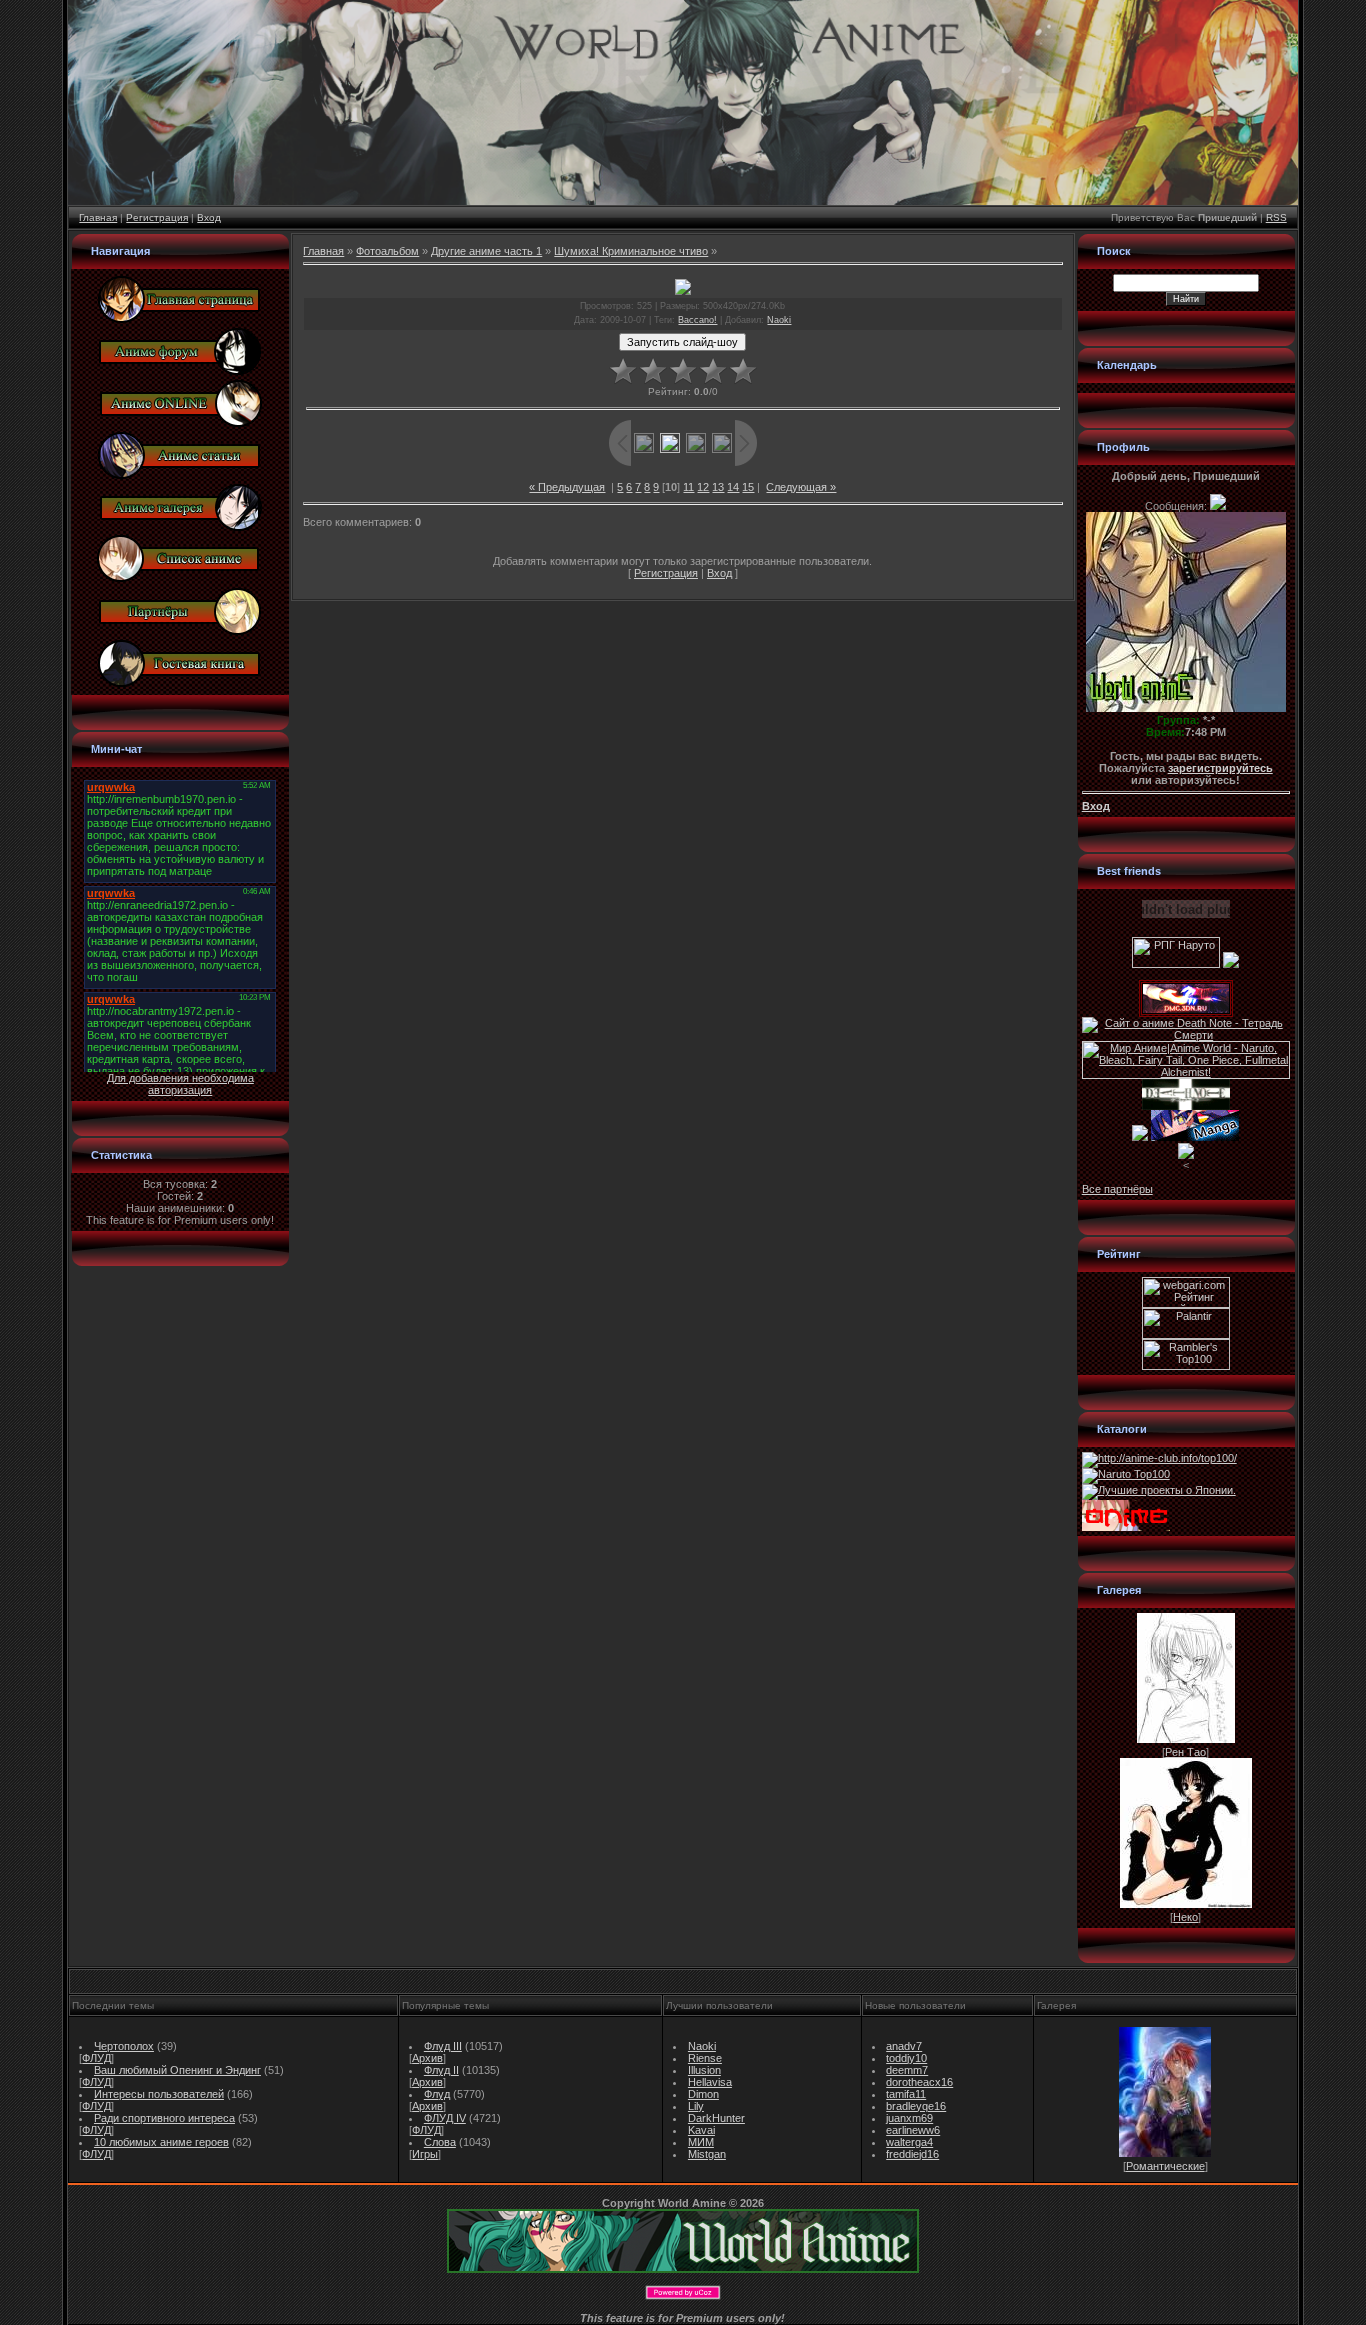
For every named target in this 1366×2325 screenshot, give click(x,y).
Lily (696, 2106)
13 (718, 487)
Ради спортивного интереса (164, 2118)
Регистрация (157, 217)
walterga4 (909, 2142)
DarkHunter (716, 2118)
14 (733, 487)
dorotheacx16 (919, 2082)
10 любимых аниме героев (161, 2142)
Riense (705, 2058)
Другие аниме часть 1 (486, 251)
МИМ (701, 2142)
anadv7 (904, 2046)
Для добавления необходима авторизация (180, 1084)
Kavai (701, 2130)
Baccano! (697, 320)
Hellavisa (710, 2082)
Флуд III (443, 2046)
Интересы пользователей (159, 2094)
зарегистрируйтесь (1220, 768)
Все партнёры (1117, 1189)
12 (703, 487)
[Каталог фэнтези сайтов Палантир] (1186, 1335)
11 (688, 487)
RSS (1276, 217)
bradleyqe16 (916, 2106)
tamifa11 (906, 2094)
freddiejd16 (912, 2154)
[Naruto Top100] (1126, 1474)
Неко (1185, 1917)
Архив (427, 2058)
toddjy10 (906, 2058)
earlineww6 (913, 2130)
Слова (440, 2142)
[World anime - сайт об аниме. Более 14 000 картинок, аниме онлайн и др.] (683, 2269)
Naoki (779, 320)
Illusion (704, 2070)
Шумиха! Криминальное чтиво (631, 251)
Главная (98, 217)
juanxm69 (909, 2118)
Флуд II (441, 2070)
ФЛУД (96, 2058)
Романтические (1165, 2166)
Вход (209, 217)
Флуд (437, 2094)
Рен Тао (1185, 1752)
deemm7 (907, 2070)
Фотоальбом (387, 251)
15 (748, 487)
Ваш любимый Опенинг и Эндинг (177, 2070)
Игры (425, 2154)
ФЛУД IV (445, 2118)
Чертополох (124, 2046)
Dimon (703, 2094)
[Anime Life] (1140, 1137)
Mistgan (707, 2154)
